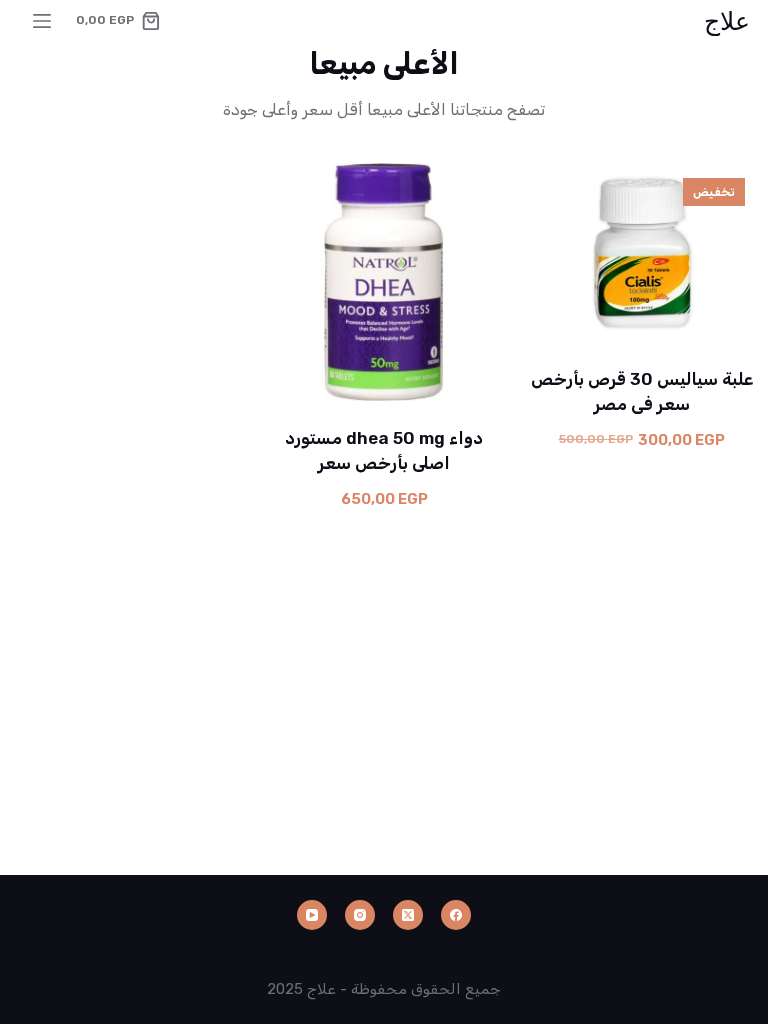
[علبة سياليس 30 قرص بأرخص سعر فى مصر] (642, 252)
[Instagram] (360, 915)
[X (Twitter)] (408, 915)
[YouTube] (312, 915)
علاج (727, 20)
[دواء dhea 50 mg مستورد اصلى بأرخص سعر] (384, 282)
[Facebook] (456, 915)
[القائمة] (42, 21)
